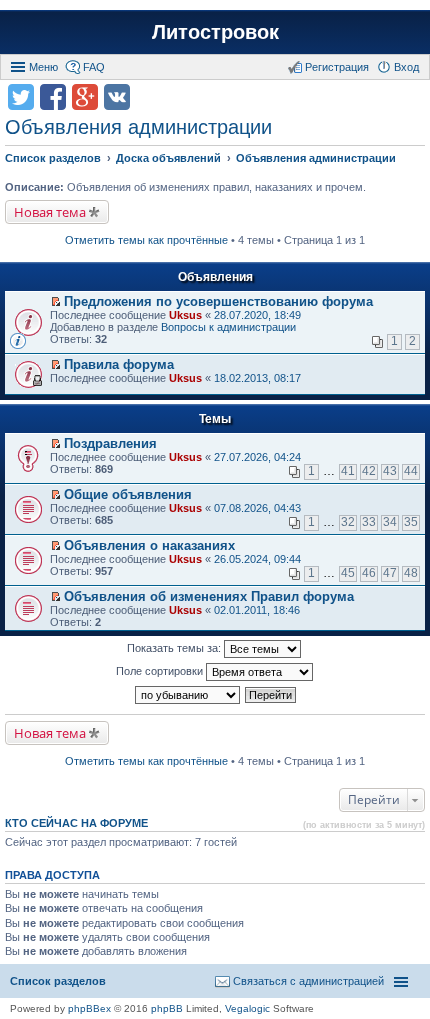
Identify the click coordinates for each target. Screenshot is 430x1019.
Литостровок (215, 32)
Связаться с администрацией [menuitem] (308, 981)
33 (369, 522)
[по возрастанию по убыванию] (188, 695)
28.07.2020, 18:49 (257, 315)
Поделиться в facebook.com (53, 97)
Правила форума (119, 364)
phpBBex (89, 1008)
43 (390, 471)
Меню (43, 67)
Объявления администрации (138, 127)
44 (411, 471)
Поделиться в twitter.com (21, 97)
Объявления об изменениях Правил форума (209, 596)
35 (411, 522)
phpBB (167, 1008)
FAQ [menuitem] (94, 67)
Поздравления (110, 443)
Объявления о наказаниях (149, 545)
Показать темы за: (175, 648)
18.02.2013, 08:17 (257, 378)
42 (369, 471)
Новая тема (50, 212)
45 (348, 573)
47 (390, 573)
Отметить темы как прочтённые (146, 240)
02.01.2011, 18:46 (257, 610)
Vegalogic (247, 1008)
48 (411, 573)
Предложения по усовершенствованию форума (218, 301)
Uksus (185, 315)
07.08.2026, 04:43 (257, 508)
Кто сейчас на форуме (76, 823)
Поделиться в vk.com (117, 97)
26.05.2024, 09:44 (257, 559)
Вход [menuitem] (406, 67)
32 (348, 522)
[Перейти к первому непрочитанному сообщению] (55, 302)
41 (348, 471)
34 (390, 522)
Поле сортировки (161, 671)
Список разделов (58, 981)
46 (369, 573)
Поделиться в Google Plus (85, 97)
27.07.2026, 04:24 (257, 457)
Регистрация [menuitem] (337, 67)
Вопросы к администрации (228, 327)
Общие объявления (128, 494)
